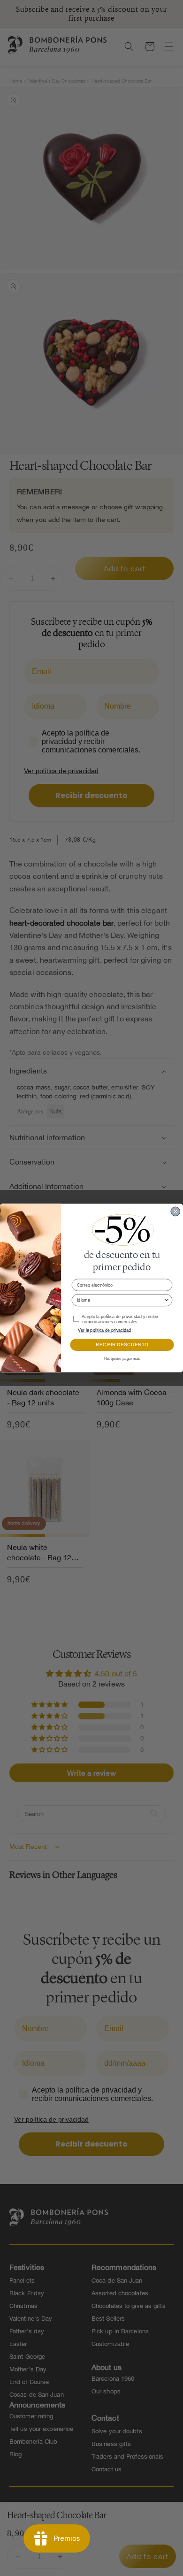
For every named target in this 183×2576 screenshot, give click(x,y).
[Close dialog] (175, 1211)
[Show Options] (166, 1300)
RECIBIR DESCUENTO (122, 1345)
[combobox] (120, 1300)
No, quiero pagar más (122, 1359)
